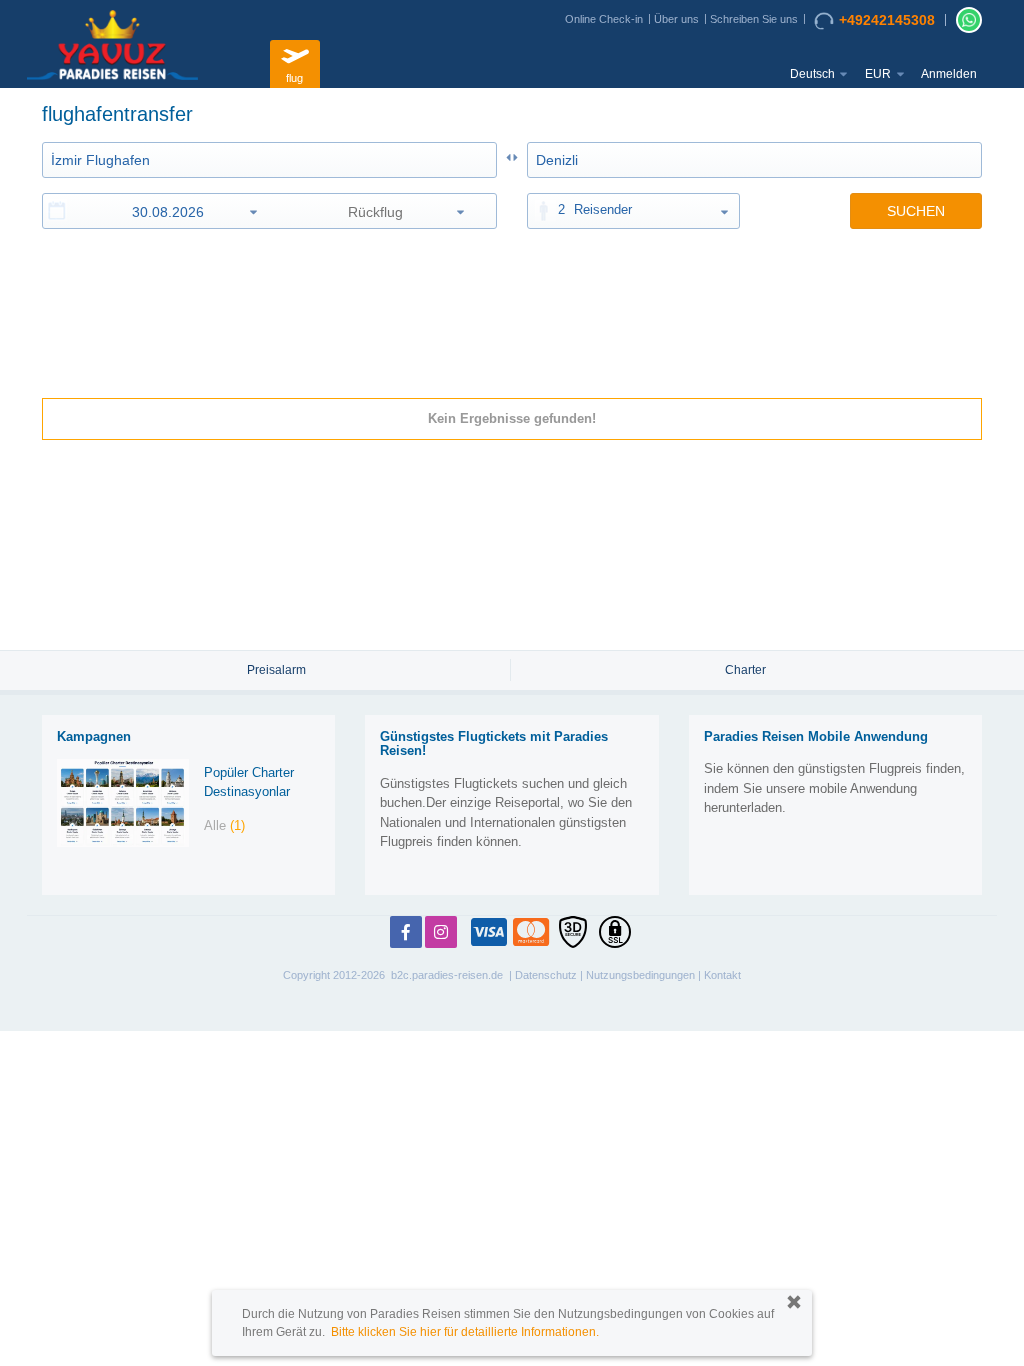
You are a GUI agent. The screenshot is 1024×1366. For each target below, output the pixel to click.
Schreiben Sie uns (754, 19)
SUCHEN (916, 211)
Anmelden (949, 74)
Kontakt (722, 975)
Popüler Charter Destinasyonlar (249, 782)
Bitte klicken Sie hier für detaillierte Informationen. (465, 1332)
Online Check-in (604, 19)
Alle (224, 825)
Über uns (676, 19)
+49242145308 (887, 20)
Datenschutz (546, 975)
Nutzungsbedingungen (640, 975)
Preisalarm (276, 670)
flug (294, 78)
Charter (745, 670)
